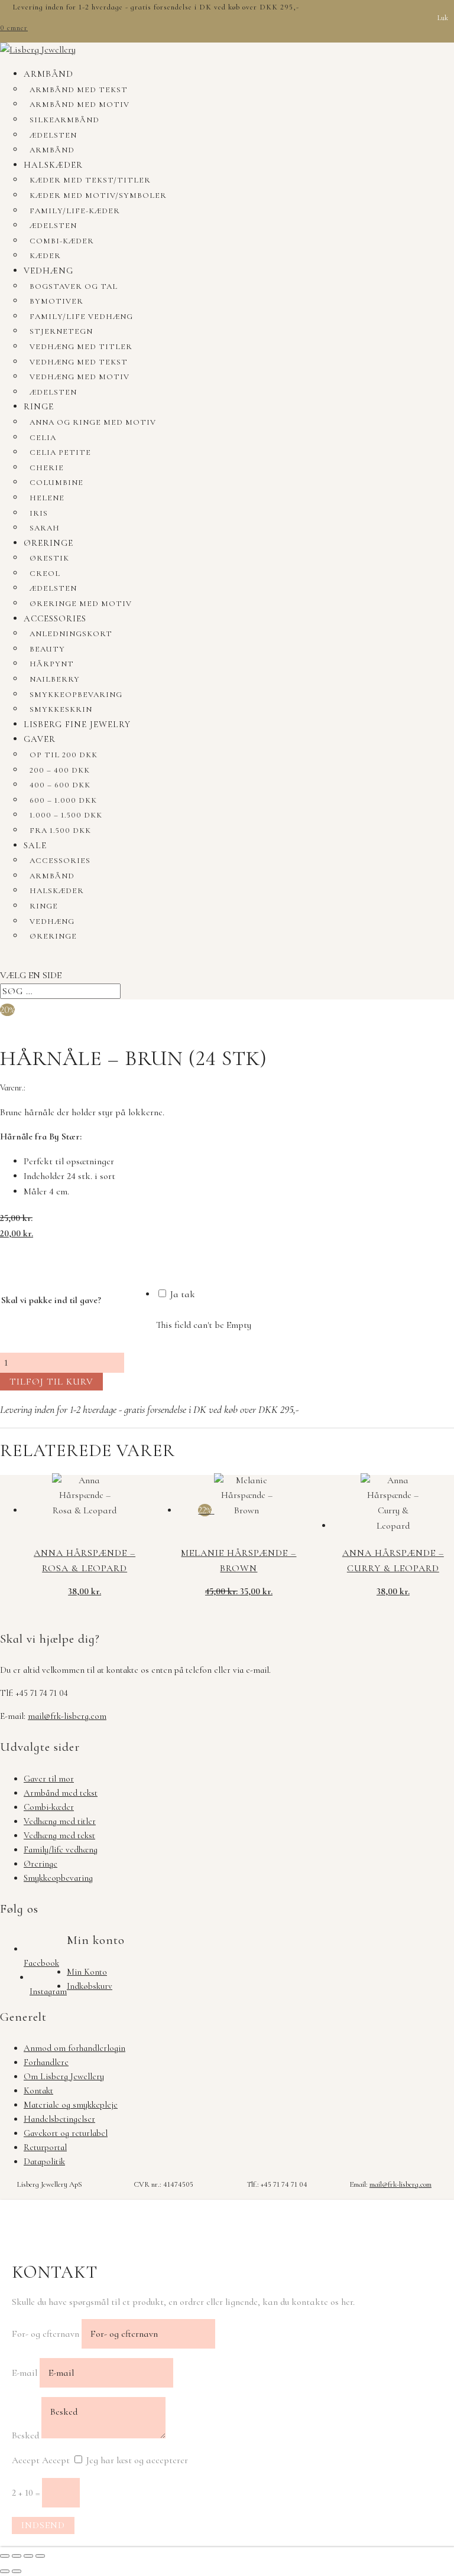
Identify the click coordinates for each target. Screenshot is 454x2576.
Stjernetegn (61, 331)
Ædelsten (53, 135)
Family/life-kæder (75, 211)
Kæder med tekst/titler (90, 180)
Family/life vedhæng (81, 317)
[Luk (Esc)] (40, 2556)
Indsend (43, 2525)
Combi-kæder (62, 241)
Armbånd (48, 74)
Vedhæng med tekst (79, 362)
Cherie (47, 468)
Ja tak (181, 1294)
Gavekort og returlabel (66, 2133)
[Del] (28, 2556)
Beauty (47, 649)
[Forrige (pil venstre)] (5, 2571)
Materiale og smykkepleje (71, 2105)
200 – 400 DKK (60, 770)
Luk (443, 18)
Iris (39, 513)
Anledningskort (71, 634)
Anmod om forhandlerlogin (74, 2048)
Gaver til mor (49, 1779)
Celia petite (60, 452)
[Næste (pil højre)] (17, 2571)
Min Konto (87, 1972)
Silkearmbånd (64, 120)
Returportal (45, 2147)
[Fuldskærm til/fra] (17, 2556)
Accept (26, 2460)
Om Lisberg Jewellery (64, 2076)
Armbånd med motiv (80, 105)
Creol (45, 574)
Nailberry (55, 679)
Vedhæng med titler (81, 347)
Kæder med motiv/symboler (98, 196)
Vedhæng (48, 271)
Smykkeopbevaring (76, 695)
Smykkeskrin (61, 709)
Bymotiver (56, 301)
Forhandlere (46, 2062)
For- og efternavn (46, 2334)
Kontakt (38, 2090)
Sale (35, 845)
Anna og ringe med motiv (93, 422)
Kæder (45, 256)
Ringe (39, 406)
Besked (25, 2435)
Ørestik (49, 558)
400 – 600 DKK (60, 785)
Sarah (45, 528)
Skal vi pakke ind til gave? (51, 1300)
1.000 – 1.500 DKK (66, 815)
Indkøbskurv (90, 1986)
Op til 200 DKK (64, 755)
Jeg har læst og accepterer (137, 2460)
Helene (47, 498)
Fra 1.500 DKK (60, 831)
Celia (43, 438)
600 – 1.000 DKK (63, 800)
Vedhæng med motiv (80, 377)
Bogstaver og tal (74, 286)
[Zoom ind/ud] (5, 2556)
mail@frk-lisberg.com (67, 1716)
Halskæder (53, 165)
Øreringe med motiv (81, 604)
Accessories (55, 618)
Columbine (56, 483)
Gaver (40, 739)
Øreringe (48, 543)
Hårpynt (52, 664)
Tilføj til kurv (51, 1382)
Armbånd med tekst (79, 90)
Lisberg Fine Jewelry (77, 724)
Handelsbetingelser (59, 2119)
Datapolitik (44, 2161)
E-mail (25, 2373)
